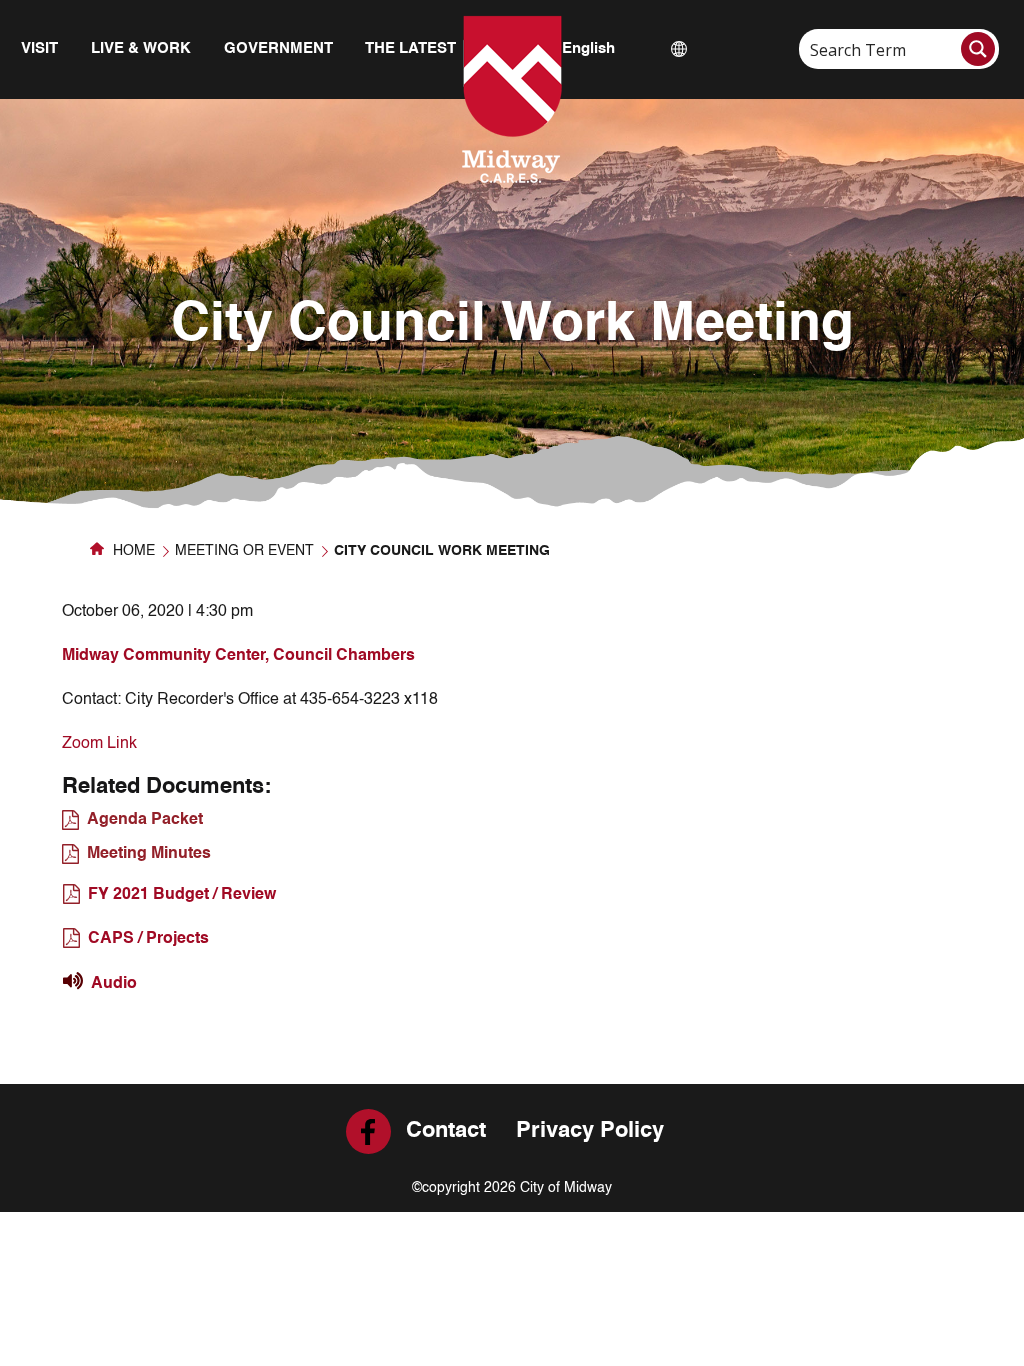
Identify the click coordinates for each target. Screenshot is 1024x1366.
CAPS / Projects (148, 939)
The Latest (410, 48)
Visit (39, 48)
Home (132, 551)
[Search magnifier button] (978, 49)
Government (278, 48)
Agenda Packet (145, 820)
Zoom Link (99, 744)
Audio (114, 984)
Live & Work (141, 48)
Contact (446, 1131)
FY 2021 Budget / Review (182, 895)
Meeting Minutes (149, 854)
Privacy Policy (590, 1131)
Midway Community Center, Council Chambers (238, 656)
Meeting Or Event (244, 551)
